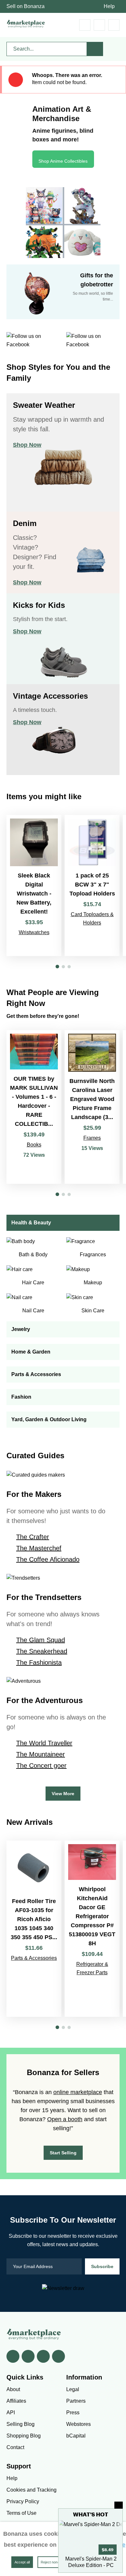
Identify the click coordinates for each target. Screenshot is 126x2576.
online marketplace (78, 2092)
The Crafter (33, 1537)
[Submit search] (95, 49)
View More (63, 1794)
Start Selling (63, 2153)
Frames (92, 1138)
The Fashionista (39, 1662)
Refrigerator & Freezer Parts (92, 1968)
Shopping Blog (24, 2436)
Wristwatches (34, 932)
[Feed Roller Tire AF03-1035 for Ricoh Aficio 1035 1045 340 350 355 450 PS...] (34, 1929)
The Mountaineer (41, 1754)
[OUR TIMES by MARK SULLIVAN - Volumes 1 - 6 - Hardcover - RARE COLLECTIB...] (34, 1107)
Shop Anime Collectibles (63, 161)
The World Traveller (44, 1743)
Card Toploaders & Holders (92, 919)
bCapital (76, 2436)
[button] (57, 967)
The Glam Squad (41, 1640)
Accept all (22, 2562)
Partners (76, 2401)
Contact (15, 2447)
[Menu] (114, 25)
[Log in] (99, 25)
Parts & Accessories (34, 1958)
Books (34, 1145)
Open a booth (65, 2119)
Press (73, 2413)
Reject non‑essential (57, 2562)
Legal (73, 2389)
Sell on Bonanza (26, 6)
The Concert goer (41, 1766)
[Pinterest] (43, 2356)
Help (109, 6)
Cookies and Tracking (31, 2490)
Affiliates (16, 2401)
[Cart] (85, 25)
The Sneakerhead (42, 1651)
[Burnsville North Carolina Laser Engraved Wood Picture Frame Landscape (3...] (92, 1107)
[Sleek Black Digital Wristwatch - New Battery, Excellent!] (34, 886)
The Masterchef (39, 1548)
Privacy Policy (23, 2501)
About (13, 2389)
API (11, 2413)
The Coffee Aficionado (48, 1559)
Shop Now (27, 445)
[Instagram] (58, 2356)
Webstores (79, 2424)
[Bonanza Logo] (26, 24)
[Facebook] (13, 2356)
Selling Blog (21, 2424)
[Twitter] (28, 2356)
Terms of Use (21, 2513)
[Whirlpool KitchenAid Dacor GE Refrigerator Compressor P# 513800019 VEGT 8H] (92, 1929)
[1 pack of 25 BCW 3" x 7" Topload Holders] (92, 886)
